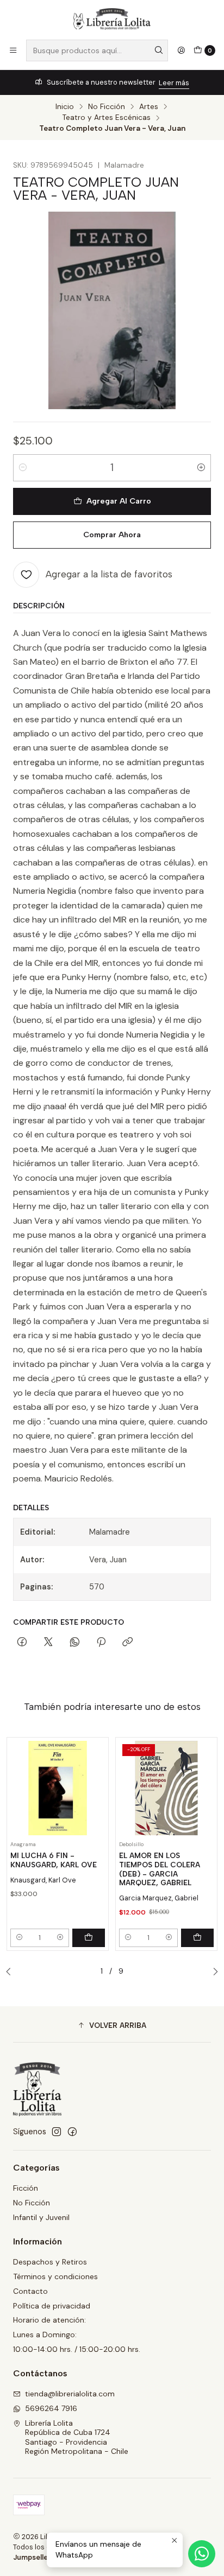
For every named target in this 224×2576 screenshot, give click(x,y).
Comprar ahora (112, 535)
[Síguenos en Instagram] (57, 2132)
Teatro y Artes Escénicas (107, 118)
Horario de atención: (49, 2320)
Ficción (26, 2188)
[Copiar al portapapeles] (127, 1643)
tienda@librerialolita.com (70, 2394)
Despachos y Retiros (50, 2262)
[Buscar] (159, 50)
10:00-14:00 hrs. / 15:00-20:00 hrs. (77, 2349)
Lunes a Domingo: (45, 2335)
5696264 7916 (51, 2408)
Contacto (30, 2291)
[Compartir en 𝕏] (48, 1643)
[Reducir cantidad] (23, 468)
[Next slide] (213, 1972)
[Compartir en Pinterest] (101, 1643)
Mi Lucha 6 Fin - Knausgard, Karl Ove (54, 1860)
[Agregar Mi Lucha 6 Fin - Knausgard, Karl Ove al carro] (89, 1938)
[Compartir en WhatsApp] (75, 1643)
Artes (149, 107)
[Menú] (13, 50)
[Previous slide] (11, 1972)
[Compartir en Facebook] (22, 1643)
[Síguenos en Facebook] (72, 2132)
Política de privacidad (52, 2306)
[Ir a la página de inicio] (112, 19)
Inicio (65, 107)
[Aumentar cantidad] (201, 468)
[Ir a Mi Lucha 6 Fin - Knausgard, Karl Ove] (58, 1788)
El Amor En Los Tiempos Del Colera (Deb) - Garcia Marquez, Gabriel (160, 1869)
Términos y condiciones (55, 2276)
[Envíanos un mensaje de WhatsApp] (202, 2554)
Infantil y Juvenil (41, 2217)
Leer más (174, 83)
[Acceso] (181, 50)
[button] (112, 2026)
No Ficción (107, 107)
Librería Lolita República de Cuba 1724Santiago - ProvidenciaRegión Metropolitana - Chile (77, 2437)
